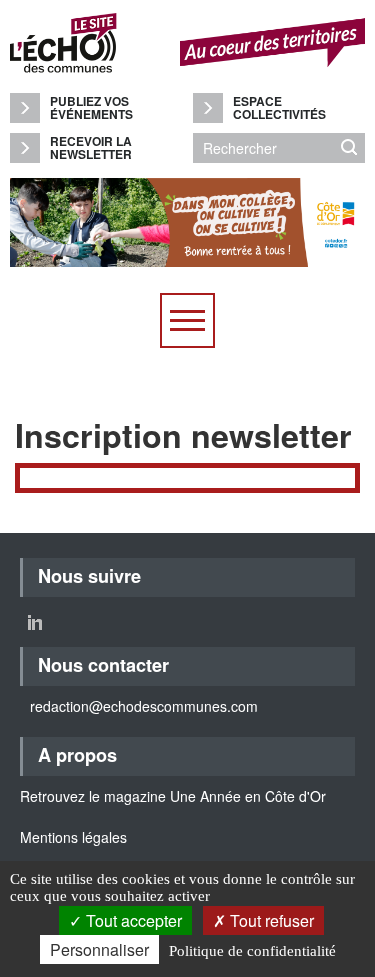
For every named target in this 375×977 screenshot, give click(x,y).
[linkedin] (35, 622)
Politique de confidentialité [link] (252, 951)
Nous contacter (103, 665)
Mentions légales (73, 837)
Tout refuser (270, 920)
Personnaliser (99, 949)
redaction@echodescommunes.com (144, 706)
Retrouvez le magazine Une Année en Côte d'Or (173, 796)
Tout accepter (132, 920)
